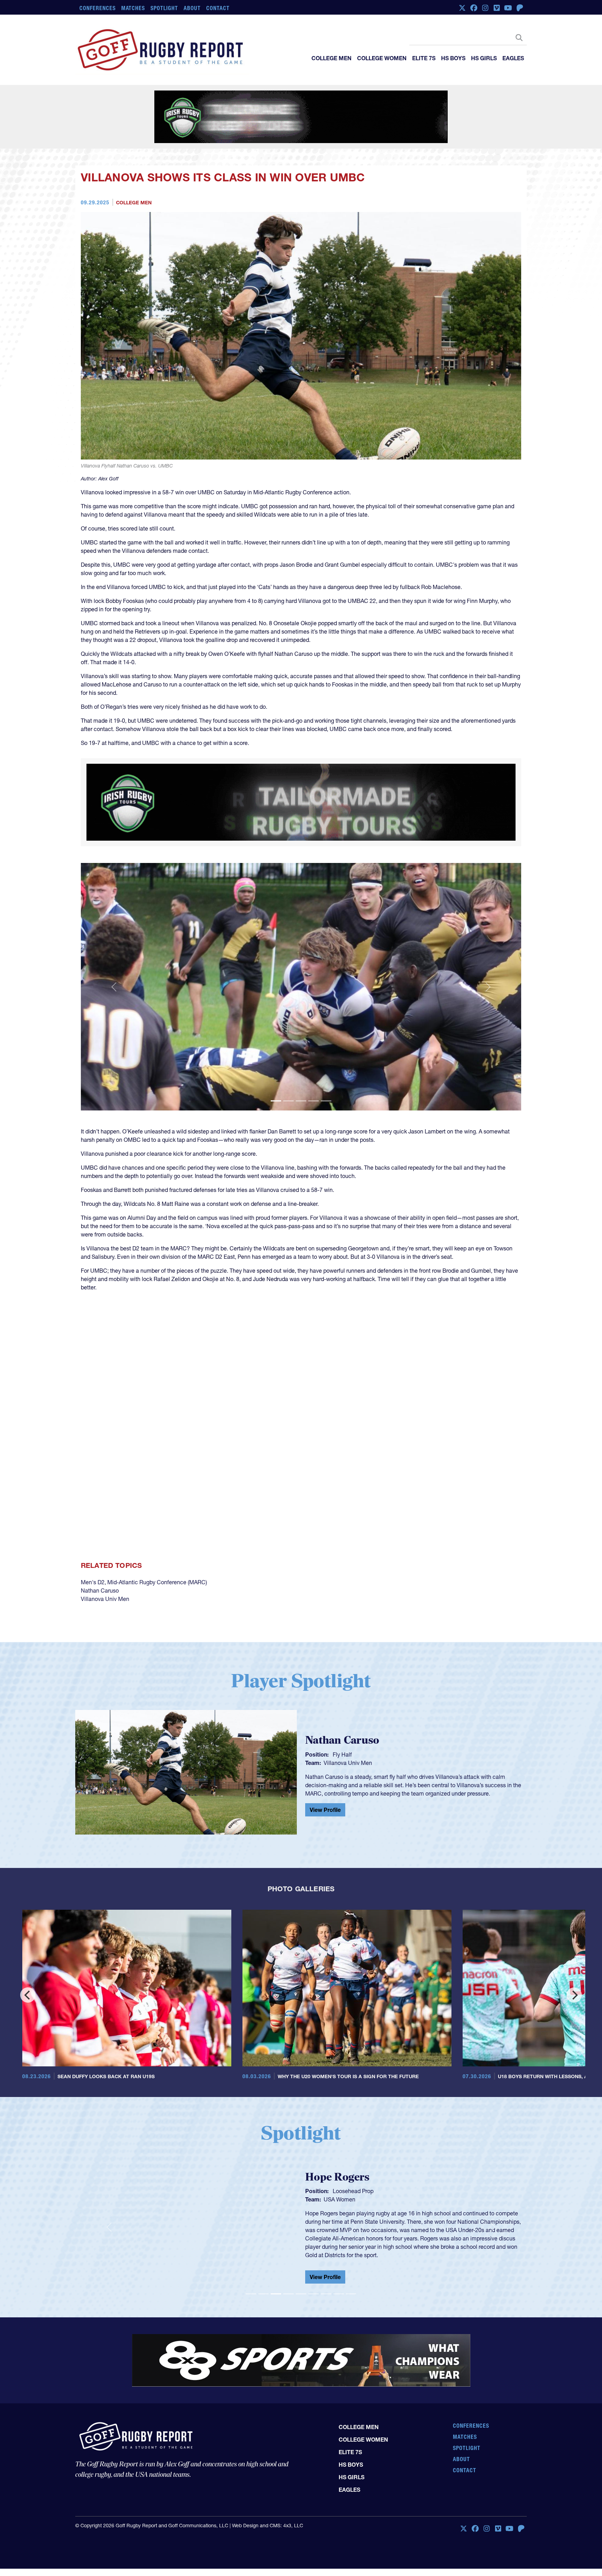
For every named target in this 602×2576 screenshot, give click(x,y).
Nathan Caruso (100, 1563)
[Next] (574, 1968)
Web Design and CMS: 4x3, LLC (268, 2477)
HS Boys (453, 58)
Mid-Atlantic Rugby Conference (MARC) (157, 1555)
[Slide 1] (276, 1074)
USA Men (335, 2178)
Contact (218, 8)
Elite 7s (424, 58)
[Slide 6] (314, 2267)
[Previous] (28, 1968)
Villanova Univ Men (105, 1572)
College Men (331, 58)
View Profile (325, 1783)
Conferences (98, 8)
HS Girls (484, 58)
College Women (382, 58)
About (192, 8)
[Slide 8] (339, 2267)
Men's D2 (93, 1555)
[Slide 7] (326, 2267)
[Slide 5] (326, 1074)
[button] (114, 960)
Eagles (513, 58)
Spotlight (164, 8)
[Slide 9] (351, 2267)
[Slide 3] (301, 1074)
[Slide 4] (314, 1074)
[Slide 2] (288, 1074)
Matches (133, 8)
